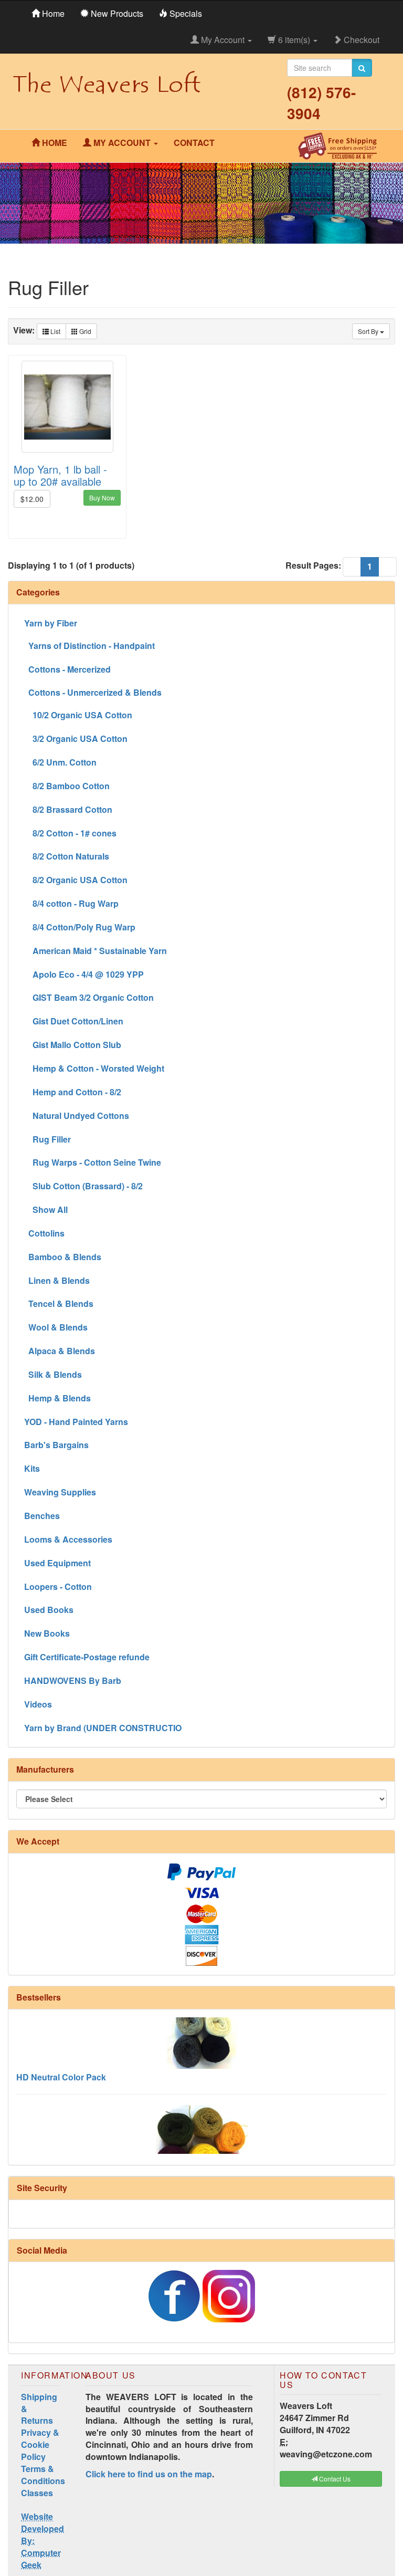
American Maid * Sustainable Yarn (96, 951)
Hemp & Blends (57, 1398)
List (55, 331)
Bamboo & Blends (63, 1257)
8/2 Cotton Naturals (67, 856)
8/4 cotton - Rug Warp (71, 903)
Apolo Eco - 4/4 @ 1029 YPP (84, 974)
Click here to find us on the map (149, 2474)
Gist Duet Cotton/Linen (74, 1021)
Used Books (49, 1610)
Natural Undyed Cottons (77, 1116)
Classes (37, 2493)
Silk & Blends (53, 1374)
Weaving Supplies (60, 1492)
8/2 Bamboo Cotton (67, 786)
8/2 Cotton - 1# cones (70, 833)
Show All (46, 1210)
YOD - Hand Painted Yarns (76, 1422)
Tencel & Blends (59, 1303)
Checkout (360, 40)
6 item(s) (294, 40)
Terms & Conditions (43, 2475)
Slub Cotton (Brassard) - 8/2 (83, 1186)
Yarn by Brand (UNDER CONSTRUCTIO (103, 1728)
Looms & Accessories (68, 1539)
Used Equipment (57, 1563)
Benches (42, 1516)
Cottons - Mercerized (67, 669)
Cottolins (44, 1233)
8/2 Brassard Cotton (68, 809)
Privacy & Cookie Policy (40, 2444)
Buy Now (102, 498)
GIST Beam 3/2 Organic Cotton (89, 997)
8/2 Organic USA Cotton (76, 880)
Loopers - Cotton (58, 1587)
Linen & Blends (57, 1280)
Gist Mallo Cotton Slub (73, 1045)
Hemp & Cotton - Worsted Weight (94, 1068)
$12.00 (32, 499)
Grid (84, 331)
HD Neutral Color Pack (61, 2060)
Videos (38, 1704)
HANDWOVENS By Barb (73, 1680)
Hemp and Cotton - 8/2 (73, 1092)
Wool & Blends (56, 1327)
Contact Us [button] (334, 2479)
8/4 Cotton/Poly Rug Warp (80, 927)
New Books (47, 1633)
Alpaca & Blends (60, 1351)
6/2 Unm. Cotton (60, 762)
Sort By (369, 331)
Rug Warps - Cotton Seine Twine (93, 1162)
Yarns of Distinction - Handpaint (89, 646)
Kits (32, 1468)
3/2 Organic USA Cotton (76, 739)
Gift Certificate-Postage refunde (87, 1657)
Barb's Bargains (56, 1445)
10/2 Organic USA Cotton (78, 715)
